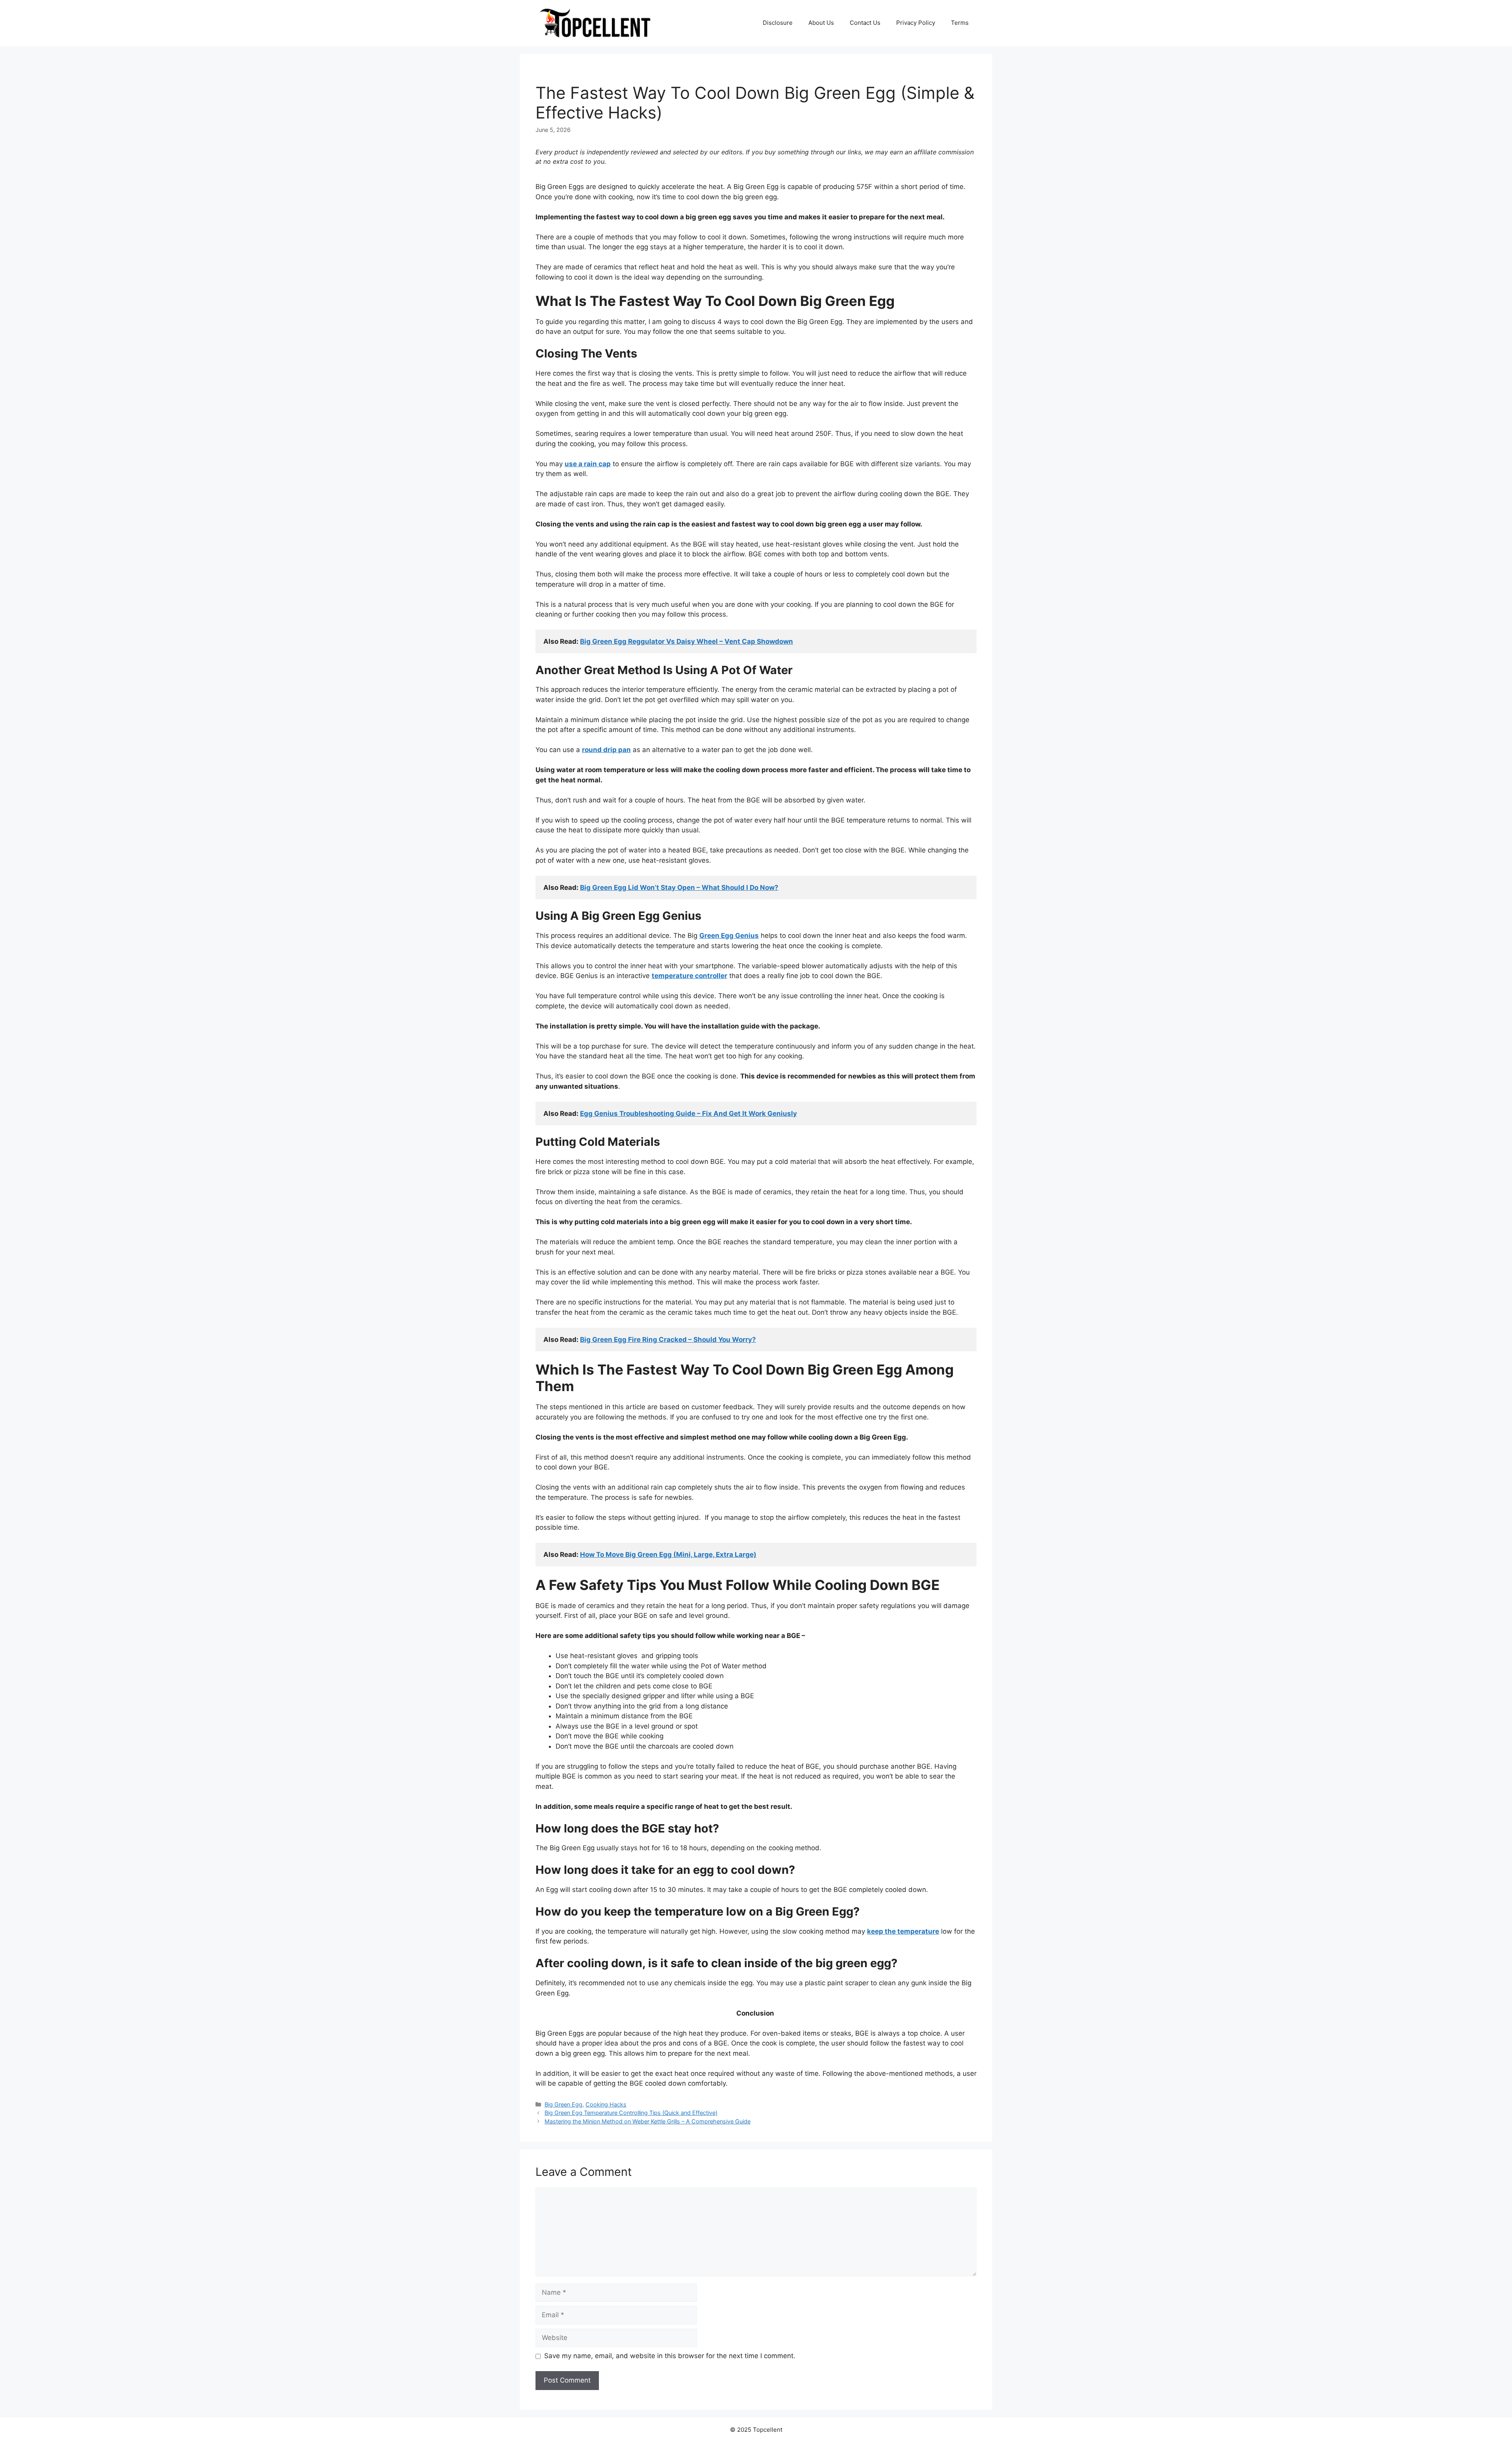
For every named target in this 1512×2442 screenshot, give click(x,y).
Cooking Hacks (606, 2104)
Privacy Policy (916, 23)
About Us (821, 23)
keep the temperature (903, 1931)
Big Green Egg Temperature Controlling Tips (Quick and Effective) (631, 2113)
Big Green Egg (563, 2104)
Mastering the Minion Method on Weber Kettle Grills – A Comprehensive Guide (648, 2121)
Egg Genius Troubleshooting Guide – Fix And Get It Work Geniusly (688, 1114)
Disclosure (778, 23)
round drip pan (606, 750)
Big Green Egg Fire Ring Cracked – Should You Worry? (668, 1340)
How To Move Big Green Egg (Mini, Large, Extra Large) (668, 1555)
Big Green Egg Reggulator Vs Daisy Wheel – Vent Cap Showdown (687, 641)
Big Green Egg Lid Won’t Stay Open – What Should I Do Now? (679, 887)
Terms (960, 23)
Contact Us (865, 23)
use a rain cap (588, 464)
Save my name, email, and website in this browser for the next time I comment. (670, 2356)
